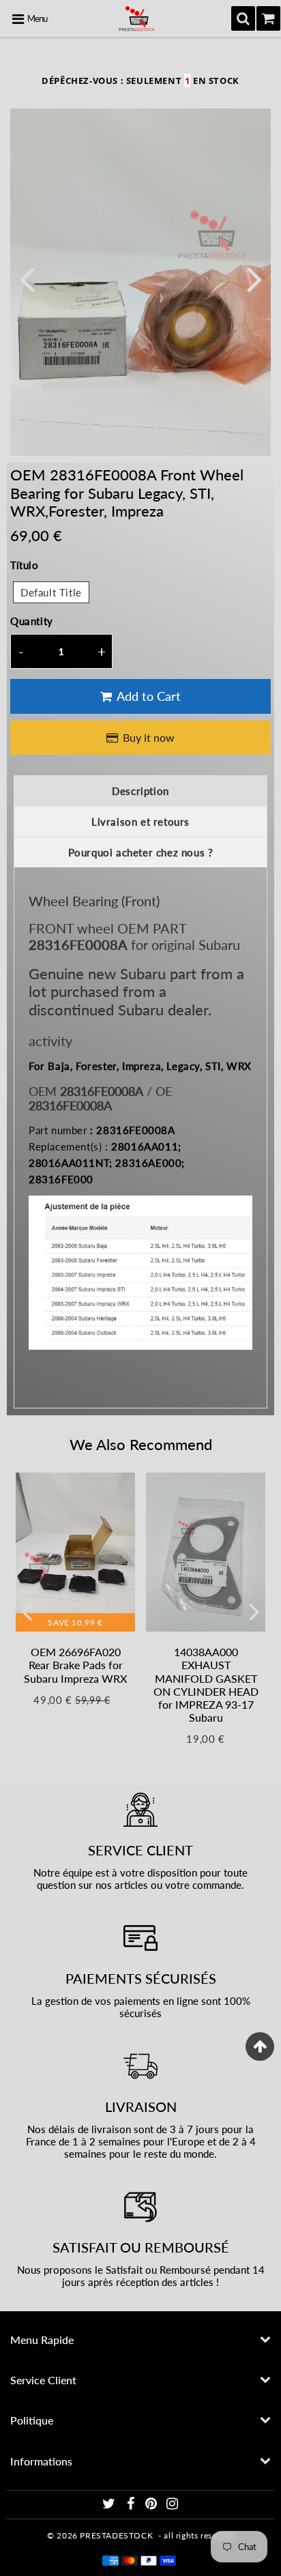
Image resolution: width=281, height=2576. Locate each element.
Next (254, 278)
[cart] (268, 18)
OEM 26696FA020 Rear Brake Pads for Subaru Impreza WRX (75, 1665)
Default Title (51, 592)
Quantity (32, 621)
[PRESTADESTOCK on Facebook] (132, 2505)
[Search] (243, 18)
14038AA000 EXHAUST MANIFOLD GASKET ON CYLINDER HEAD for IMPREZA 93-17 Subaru (206, 1684)
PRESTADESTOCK (116, 2535)
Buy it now (149, 737)
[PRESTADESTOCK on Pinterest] (152, 2505)
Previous (27, 278)
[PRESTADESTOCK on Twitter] (110, 2505)
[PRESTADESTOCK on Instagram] (173, 2505)
